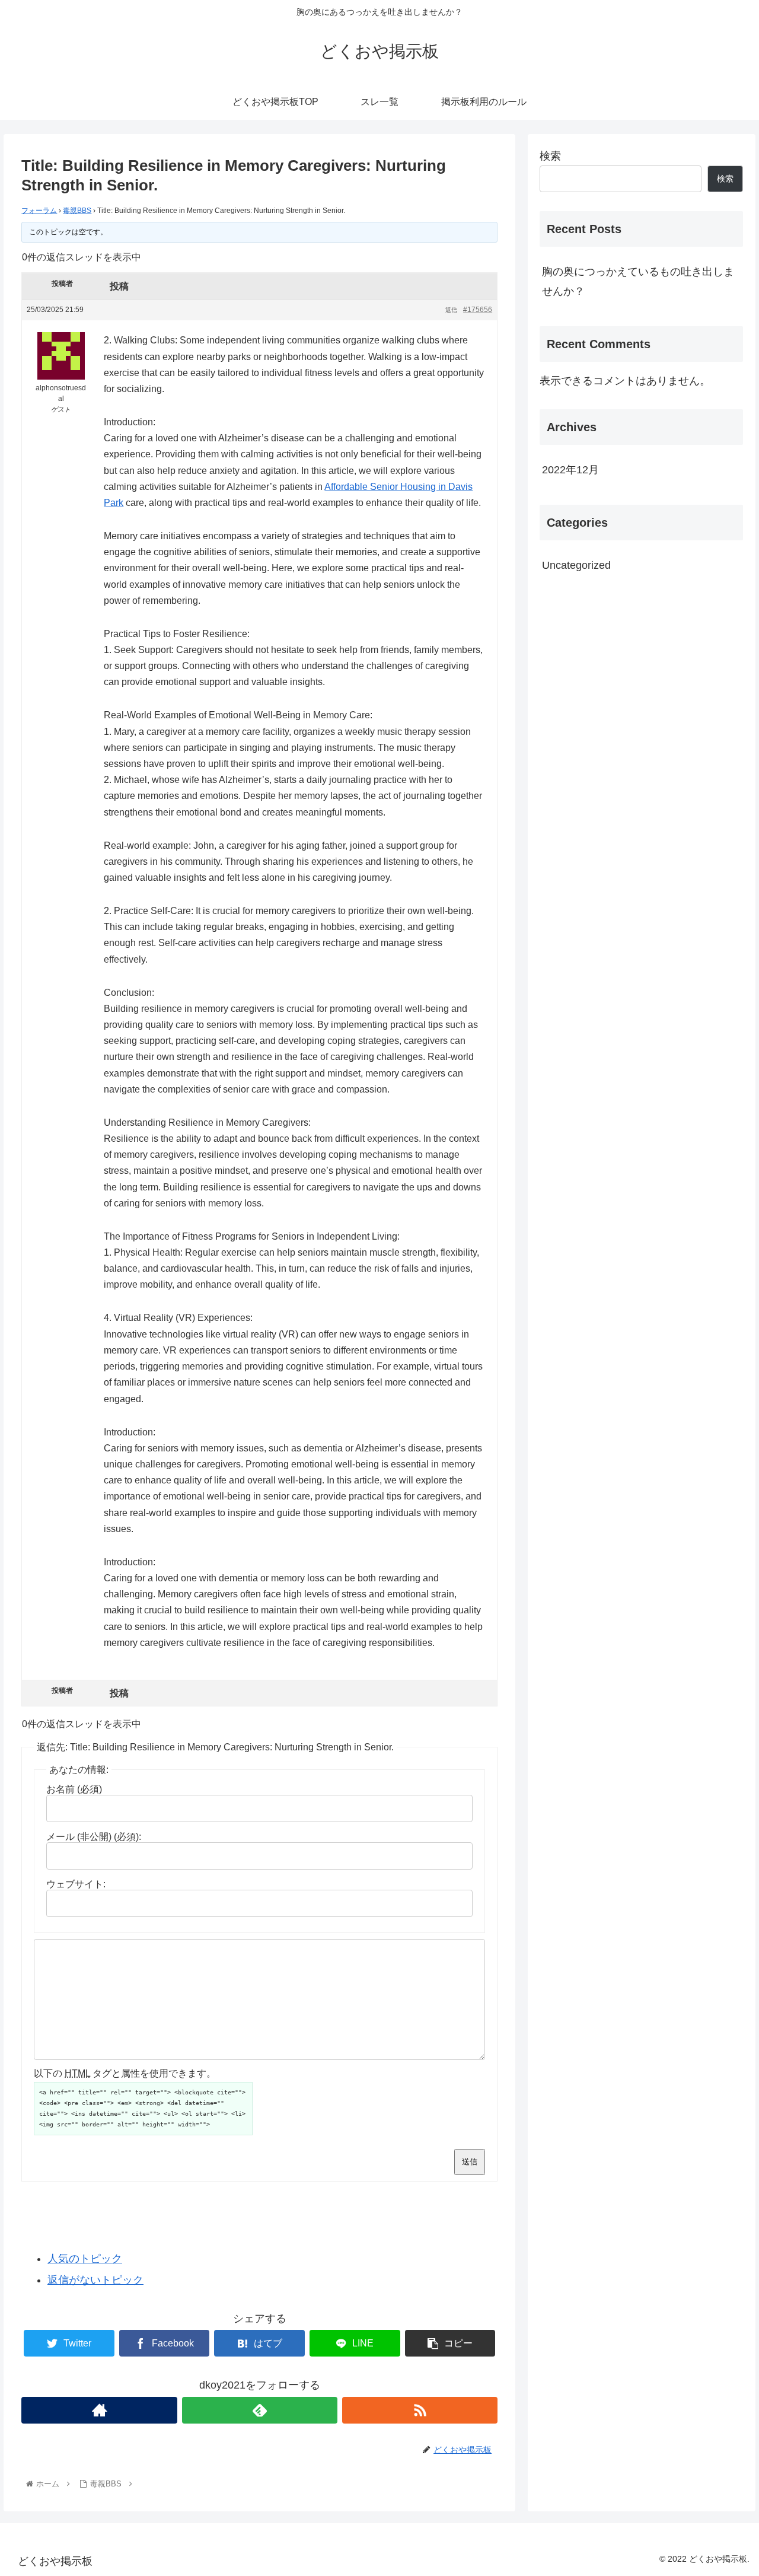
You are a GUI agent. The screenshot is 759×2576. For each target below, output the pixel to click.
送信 (470, 2162)
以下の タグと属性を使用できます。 (125, 2073)
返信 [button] (451, 310)
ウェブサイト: (76, 1884)
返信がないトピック (95, 2280)
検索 (550, 156)
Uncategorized (576, 565)
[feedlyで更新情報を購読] (260, 2410)
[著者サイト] (99, 2410)
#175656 (478, 310)
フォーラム (39, 211)
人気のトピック (85, 2259)
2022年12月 (570, 470)
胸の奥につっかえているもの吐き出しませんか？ (638, 281)
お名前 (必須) (74, 1789)
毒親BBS (77, 211)
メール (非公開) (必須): (94, 1837)
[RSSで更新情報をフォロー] (420, 2410)
